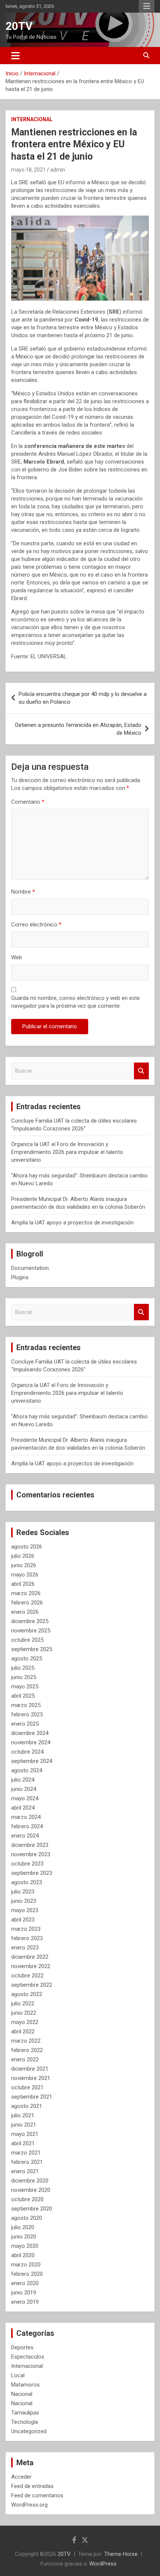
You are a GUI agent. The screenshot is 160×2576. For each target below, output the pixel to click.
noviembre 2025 (31, 1631)
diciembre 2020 (30, 2181)
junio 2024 (24, 1789)
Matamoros (25, 2385)
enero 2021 (25, 2171)
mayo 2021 (25, 2134)
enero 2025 (25, 1724)
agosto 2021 (27, 2106)
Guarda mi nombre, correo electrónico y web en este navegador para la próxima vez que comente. (76, 1002)
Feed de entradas (32, 2486)
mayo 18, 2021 (28, 170)
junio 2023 (24, 1901)
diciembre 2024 (30, 1733)
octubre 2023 (27, 1864)
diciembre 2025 (30, 1621)
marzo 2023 (26, 1929)
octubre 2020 (27, 2199)
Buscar (141, 1071)
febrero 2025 (27, 1714)
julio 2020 (23, 2227)
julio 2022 (23, 2004)
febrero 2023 (27, 1938)
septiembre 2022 (32, 1985)
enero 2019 (25, 2302)
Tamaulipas (25, 2413)
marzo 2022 (26, 2041)
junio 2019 (24, 2293)
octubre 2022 (27, 1976)
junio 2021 (24, 2125)
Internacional (32, 119)
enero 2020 (25, 2283)
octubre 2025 (27, 1640)
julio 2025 (23, 1668)
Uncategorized (29, 2431)
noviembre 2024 (31, 1742)
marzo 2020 (26, 2265)
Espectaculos (28, 2357)
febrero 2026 (27, 1603)
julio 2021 (23, 2115)
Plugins (20, 1277)
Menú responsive (147, 6)
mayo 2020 (25, 2246)
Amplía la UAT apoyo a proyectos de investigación (72, 1223)
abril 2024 (23, 1808)
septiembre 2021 (32, 2097)
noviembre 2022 (31, 1966)
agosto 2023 (27, 1882)
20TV (19, 26)
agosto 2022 (27, 1994)
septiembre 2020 (32, 2209)
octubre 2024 (27, 1752)
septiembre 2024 (32, 1761)
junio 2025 (24, 1677)
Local (18, 2375)
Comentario (28, 802)
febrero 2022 (27, 2050)
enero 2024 (25, 1836)
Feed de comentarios (37, 2495)
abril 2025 (23, 1696)
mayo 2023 (25, 1910)
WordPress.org (29, 2505)
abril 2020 (23, 2255)
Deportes (22, 2347)
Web (17, 957)
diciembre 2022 (30, 1957)
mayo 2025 (25, 1687)
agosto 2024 (27, 1770)
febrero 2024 (27, 1826)
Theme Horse (121, 2554)
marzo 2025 (26, 1705)
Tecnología (25, 2422)
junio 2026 (24, 1565)
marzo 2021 (26, 2153)
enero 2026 (25, 1612)
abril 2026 (23, 1584)
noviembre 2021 (31, 2078)
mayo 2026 (25, 1575)
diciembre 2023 (30, 1845)
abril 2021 (23, 2143)
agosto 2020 (27, 2218)
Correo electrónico (36, 925)
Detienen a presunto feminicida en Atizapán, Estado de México (78, 729)
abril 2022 (23, 2031)
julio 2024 (23, 1780)
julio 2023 (23, 1892)
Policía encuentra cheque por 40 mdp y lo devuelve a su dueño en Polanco (83, 698)
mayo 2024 (25, 1798)
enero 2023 (25, 1948)
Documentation (30, 1268)
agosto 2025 (27, 1659)
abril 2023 (23, 1920)
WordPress (103, 2564)
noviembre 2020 (31, 2190)
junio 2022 (24, 2013)
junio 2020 (24, 2237)
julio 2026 (23, 1556)
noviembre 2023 (31, 1854)
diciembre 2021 (30, 2069)
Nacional (22, 2394)
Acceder (21, 2477)
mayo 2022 (25, 2022)
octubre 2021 (27, 2087)
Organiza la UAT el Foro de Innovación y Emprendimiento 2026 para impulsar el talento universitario (67, 1152)
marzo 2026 (26, 1593)
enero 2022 (25, 2059)
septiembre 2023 (32, 1873)
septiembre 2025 (32, 1649)
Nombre (23, 892)
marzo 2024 (26, 1817)
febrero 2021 (27, 2162)
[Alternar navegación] (15, 56)
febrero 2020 (27, 2274)
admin (58, 170)
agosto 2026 (27, 1547)
